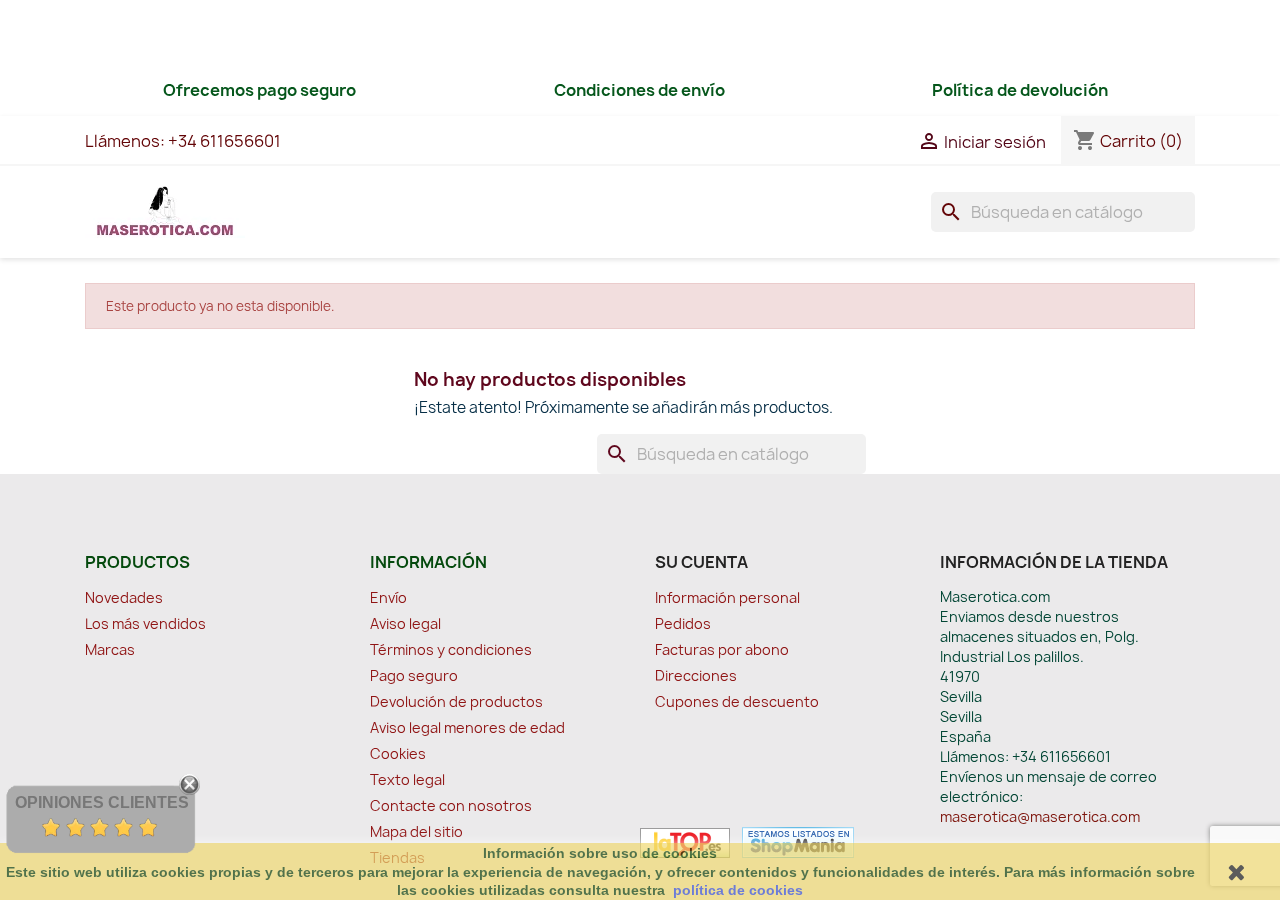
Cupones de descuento (737, 701)
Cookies (398, 753)
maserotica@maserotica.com (1040, 816)
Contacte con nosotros (451, 805)
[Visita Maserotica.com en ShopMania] (793, 841)
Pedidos (683, 623)
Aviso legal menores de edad (467, 727)
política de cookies (738, 890)
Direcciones (696, 675)
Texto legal (407, 779)
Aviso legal (405, 623)
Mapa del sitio (416, 831)
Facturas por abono (722, 649)
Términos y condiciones (451, 649)
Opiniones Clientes (102, 802)
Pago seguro (414, 675)
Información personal (727, 597)
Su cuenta (701, 562)
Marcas (110, 649)
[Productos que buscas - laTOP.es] (685, 841)
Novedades (124, 597)
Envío (388, 597)
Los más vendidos (145, 623)
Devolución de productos (456, 701)
